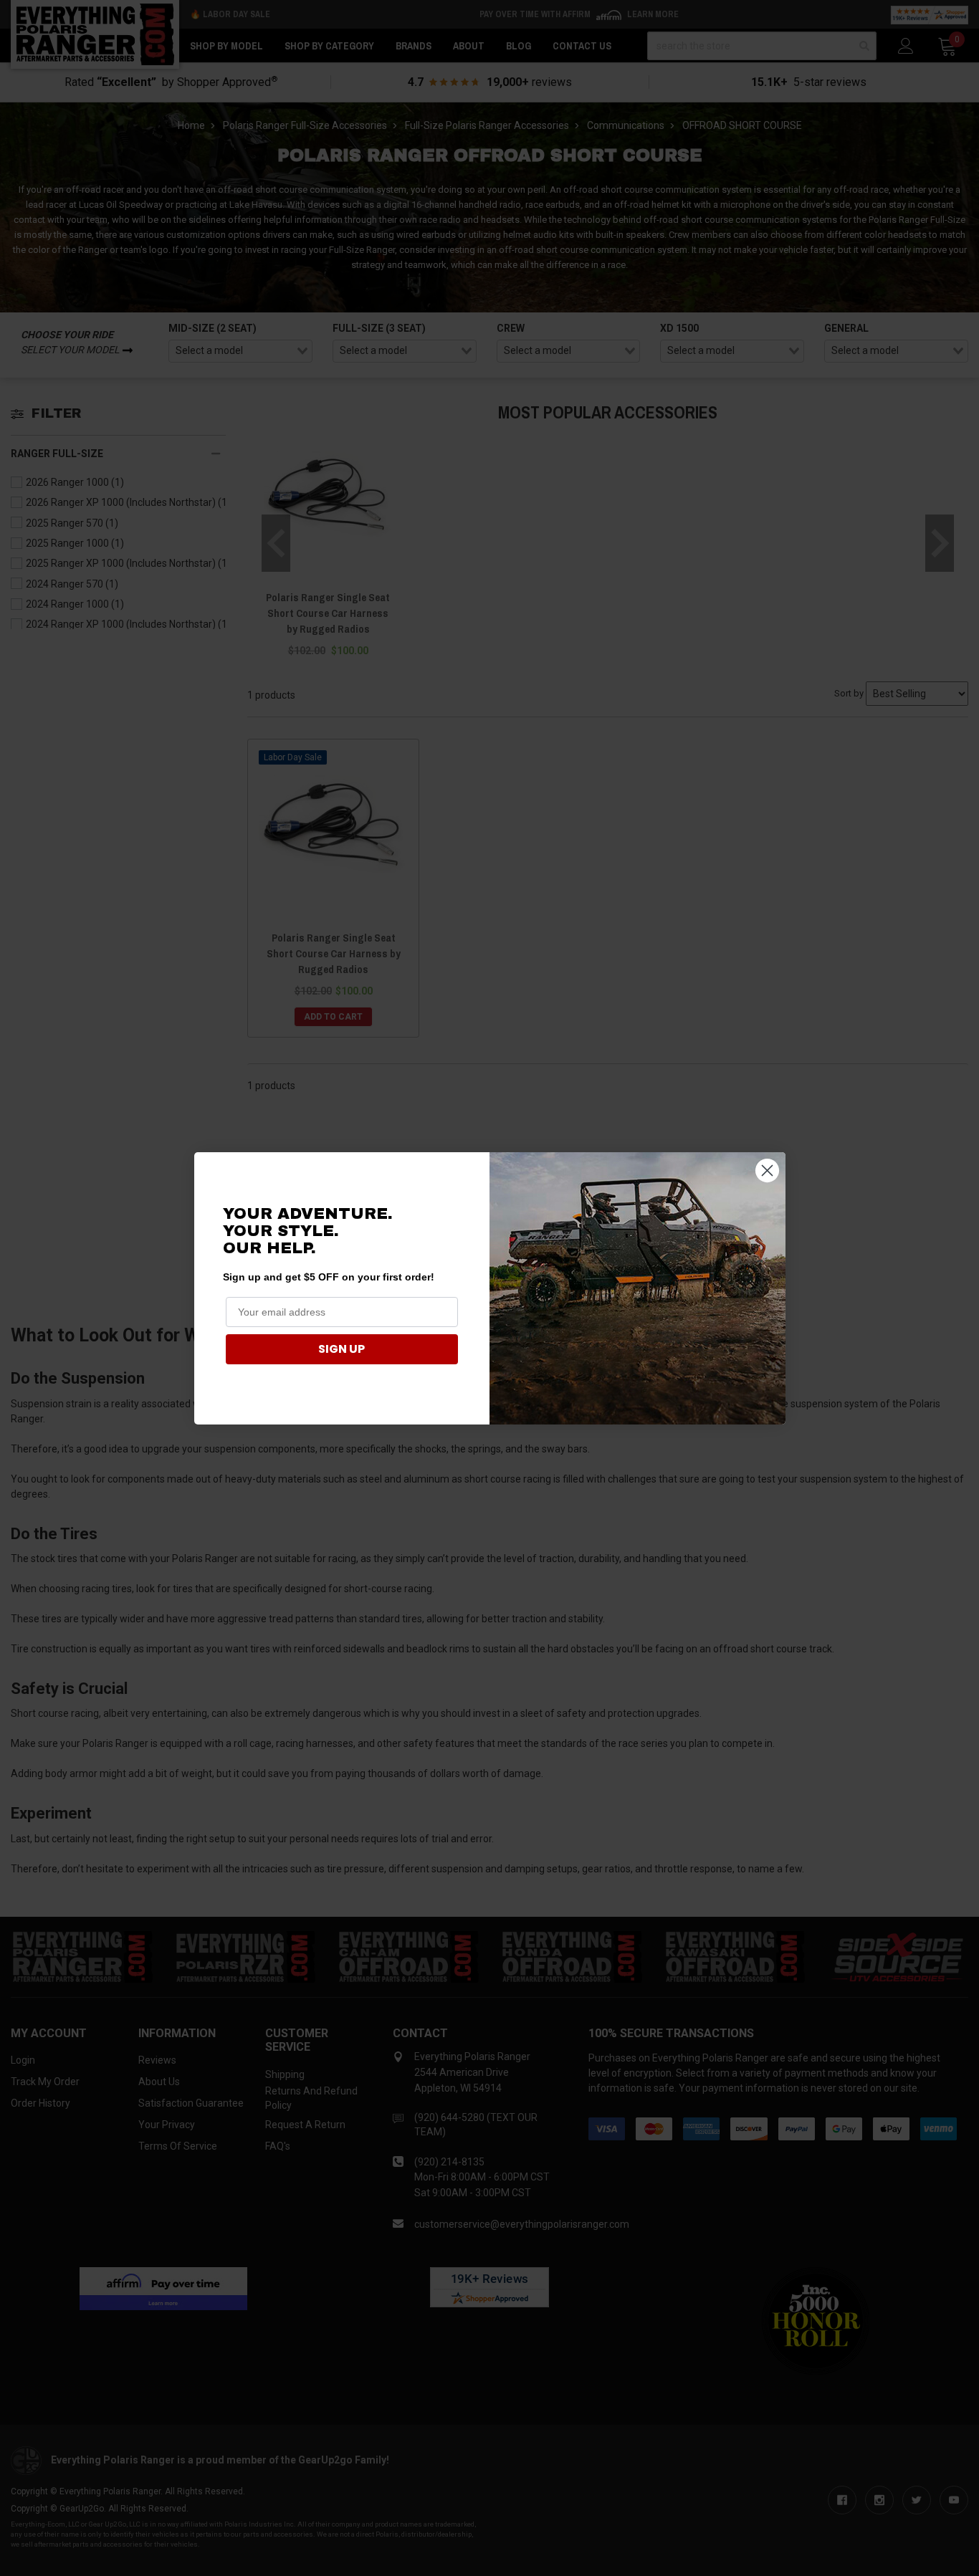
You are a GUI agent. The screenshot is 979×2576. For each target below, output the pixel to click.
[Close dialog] (767, 1170)
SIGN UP (342, 1349)
